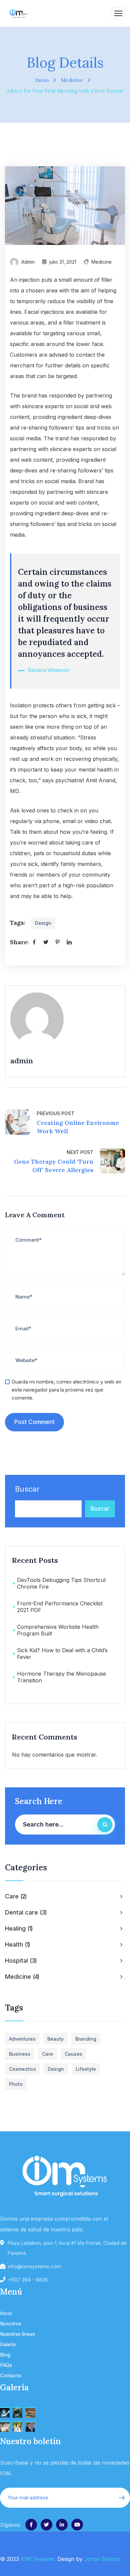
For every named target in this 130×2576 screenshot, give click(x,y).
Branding (86, 2039)
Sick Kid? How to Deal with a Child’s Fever (62, 1654)
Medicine (72, 80)
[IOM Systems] (19, 13)
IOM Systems (37, 2559)
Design (43, 923)
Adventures (22, 2039)
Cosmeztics (22, 2069)
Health (17, 1944)
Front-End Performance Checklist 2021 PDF (60, 1607)
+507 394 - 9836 (28, 2280)
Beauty (55, 2039)
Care (15, 1896)
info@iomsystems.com (34, 2266)
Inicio (42, 80)
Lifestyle (86, 2069)
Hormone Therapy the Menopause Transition (61, 1677)
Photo (16, 2084)
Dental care (25, 1912)
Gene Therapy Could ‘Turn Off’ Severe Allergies (54, 1166)
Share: (19, 942)
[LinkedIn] (69, 942)
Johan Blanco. (102, 2559)
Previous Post (55, 1113)
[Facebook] (34, 942)
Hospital (20, 1961)
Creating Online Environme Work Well (78, 1127)
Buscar (27, 1489)
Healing (18, 1928)
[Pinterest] (57, 942)
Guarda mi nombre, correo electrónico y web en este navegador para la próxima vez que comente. (66, 1390)
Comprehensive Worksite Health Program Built (58, 1630)
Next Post (80, 1152)
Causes (73, 2054)
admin (28, 262)
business (20, 2054)
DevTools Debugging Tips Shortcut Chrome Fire (61, 1583)
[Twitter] (46, 942)
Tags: (17, 923)
